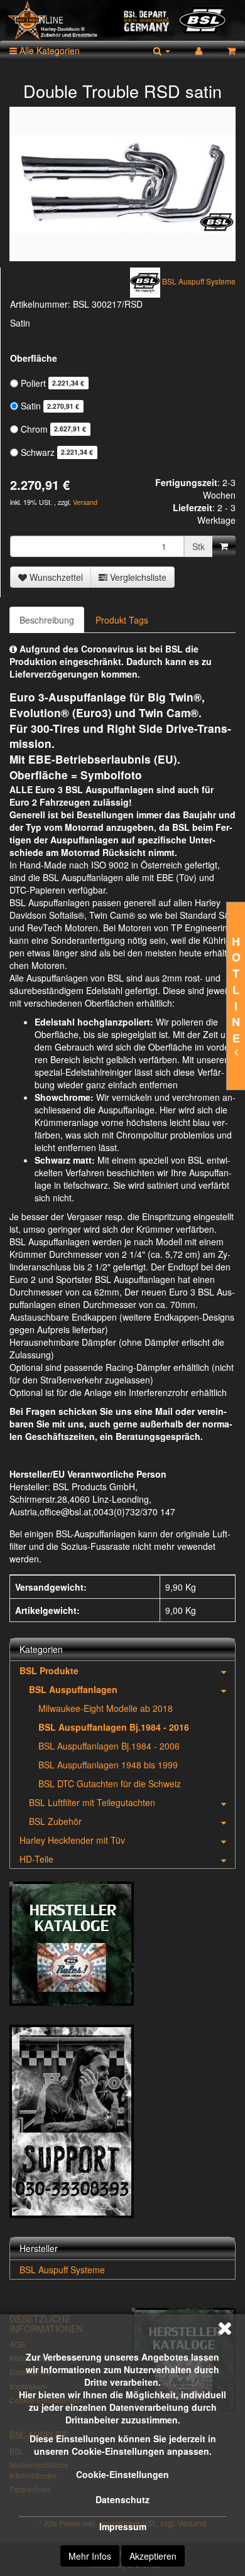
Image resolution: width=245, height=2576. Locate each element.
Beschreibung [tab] (47, 620)
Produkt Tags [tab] (122, 620)
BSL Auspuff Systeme (62, 2270)
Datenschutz (122, 2499)
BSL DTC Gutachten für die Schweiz (110, 1783)
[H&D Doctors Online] (122, 20)
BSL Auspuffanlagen (73, 1689)
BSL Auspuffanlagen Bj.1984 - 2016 (114, 1727)
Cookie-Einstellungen (122, 2474)
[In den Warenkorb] (224, 546)
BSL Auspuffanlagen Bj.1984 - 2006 (109, 1746)
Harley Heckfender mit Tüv (72, 1840)
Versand (85, 502)
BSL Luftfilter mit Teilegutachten (92, 1802)
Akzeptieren (153, 2556)
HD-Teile (36, 1859)
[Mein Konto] (199, 50)
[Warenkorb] (231, 50)
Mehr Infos (90, 2556)
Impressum (123, 2526)
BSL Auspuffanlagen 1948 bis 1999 (108, 1765)
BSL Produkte (49, 1670)
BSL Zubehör (55, 1821)
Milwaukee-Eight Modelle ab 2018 (106, 1708)
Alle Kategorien (48, 50)
